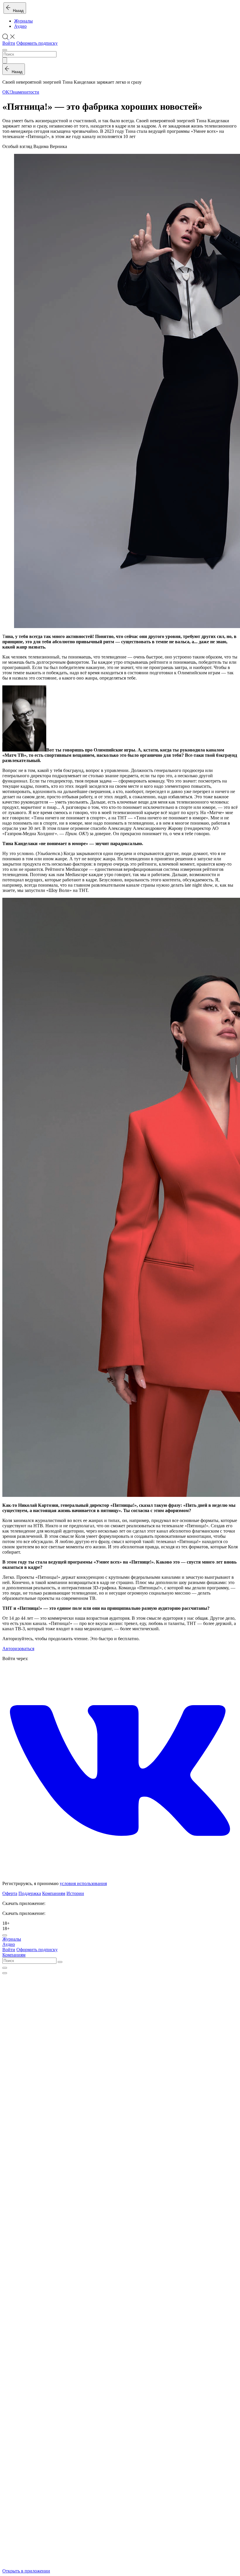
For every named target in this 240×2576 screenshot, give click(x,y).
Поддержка (30, 1893)
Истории (75, 1893)
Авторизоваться (18, 1649)
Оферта (10, 1893)
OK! (7, 92)
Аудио (20, 26)
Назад (17, 11)
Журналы (23, 21)
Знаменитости (25, 92)
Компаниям (54, 1893)
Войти (9, 43)
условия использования (83, 1883)
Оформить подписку (37, 43)
